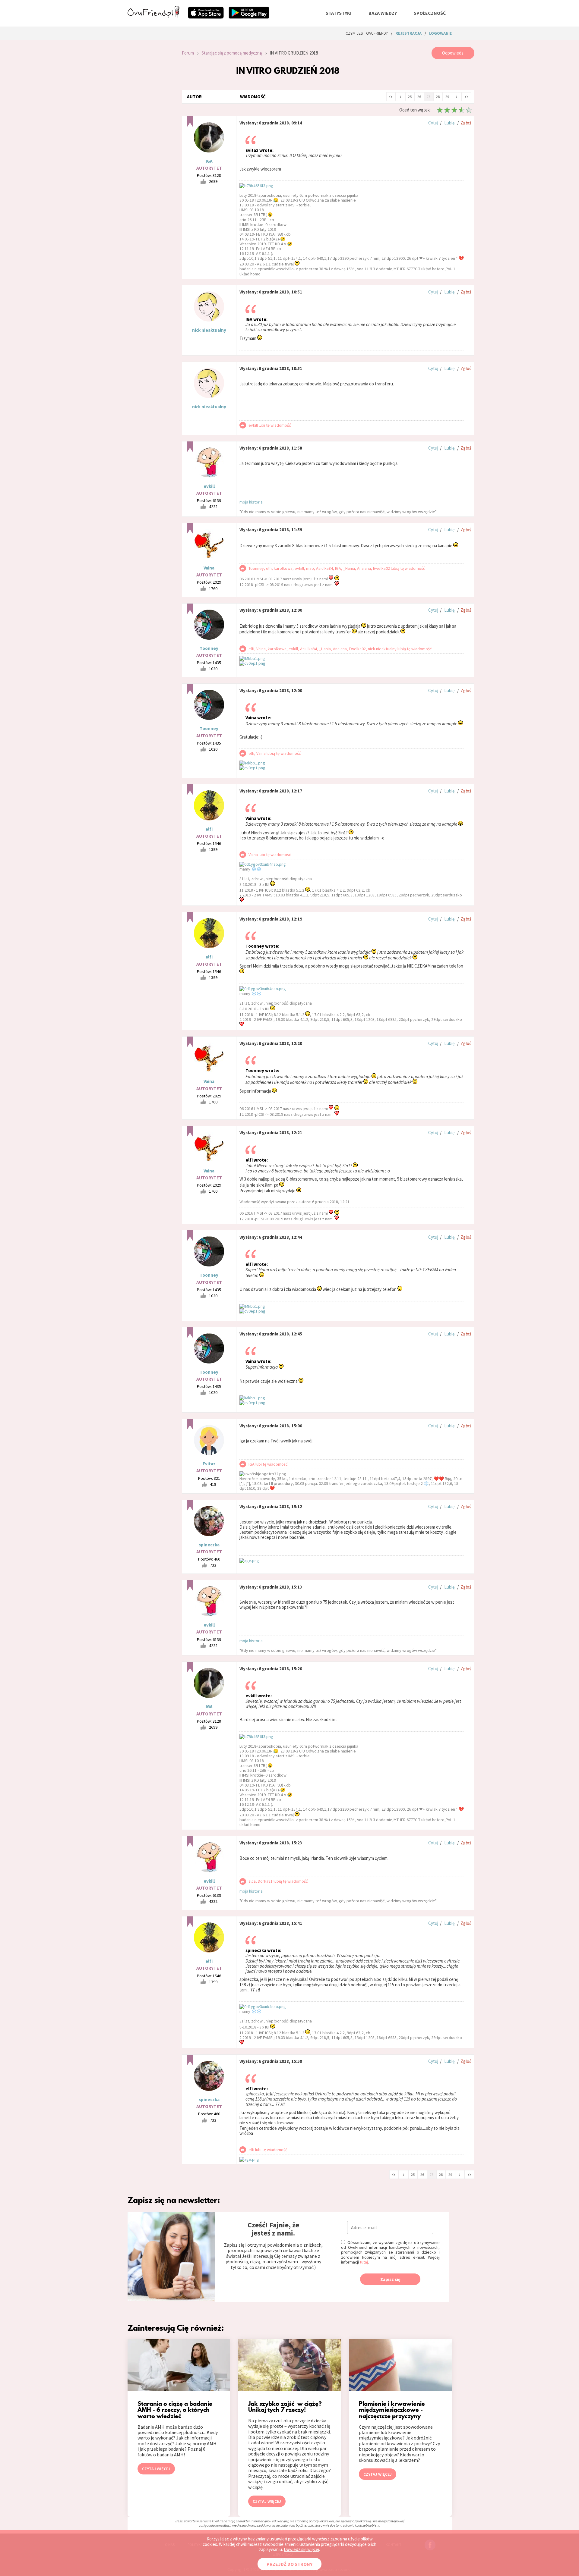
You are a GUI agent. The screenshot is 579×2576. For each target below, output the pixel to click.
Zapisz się (390, 2279)
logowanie (440, 33)
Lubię (449, 123)
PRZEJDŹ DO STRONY (289, 2564)
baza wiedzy (383, 13)
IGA (209, 161)
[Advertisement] (150, 128)
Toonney (209, 648)
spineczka (209, 1545)
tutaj (364, 2262)
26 (419, 97)
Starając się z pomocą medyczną (232, 53)
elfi (209, 829)
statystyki (339, 13)
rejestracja (408, 33)
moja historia (251, 502)
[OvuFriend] (153, 16)
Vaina (209, 568)
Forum (188, 53)
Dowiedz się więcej (301, 2549)
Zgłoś (466, 123)
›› (466, 96)
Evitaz (209, 1464)
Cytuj (433, 123)
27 (429, 97)
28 (438, 97)
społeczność (430, 13)
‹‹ (391, 96)
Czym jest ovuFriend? (367, 33)
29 (447, 97)
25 (410, 97)
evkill (209, 486)
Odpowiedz (453, 53)
